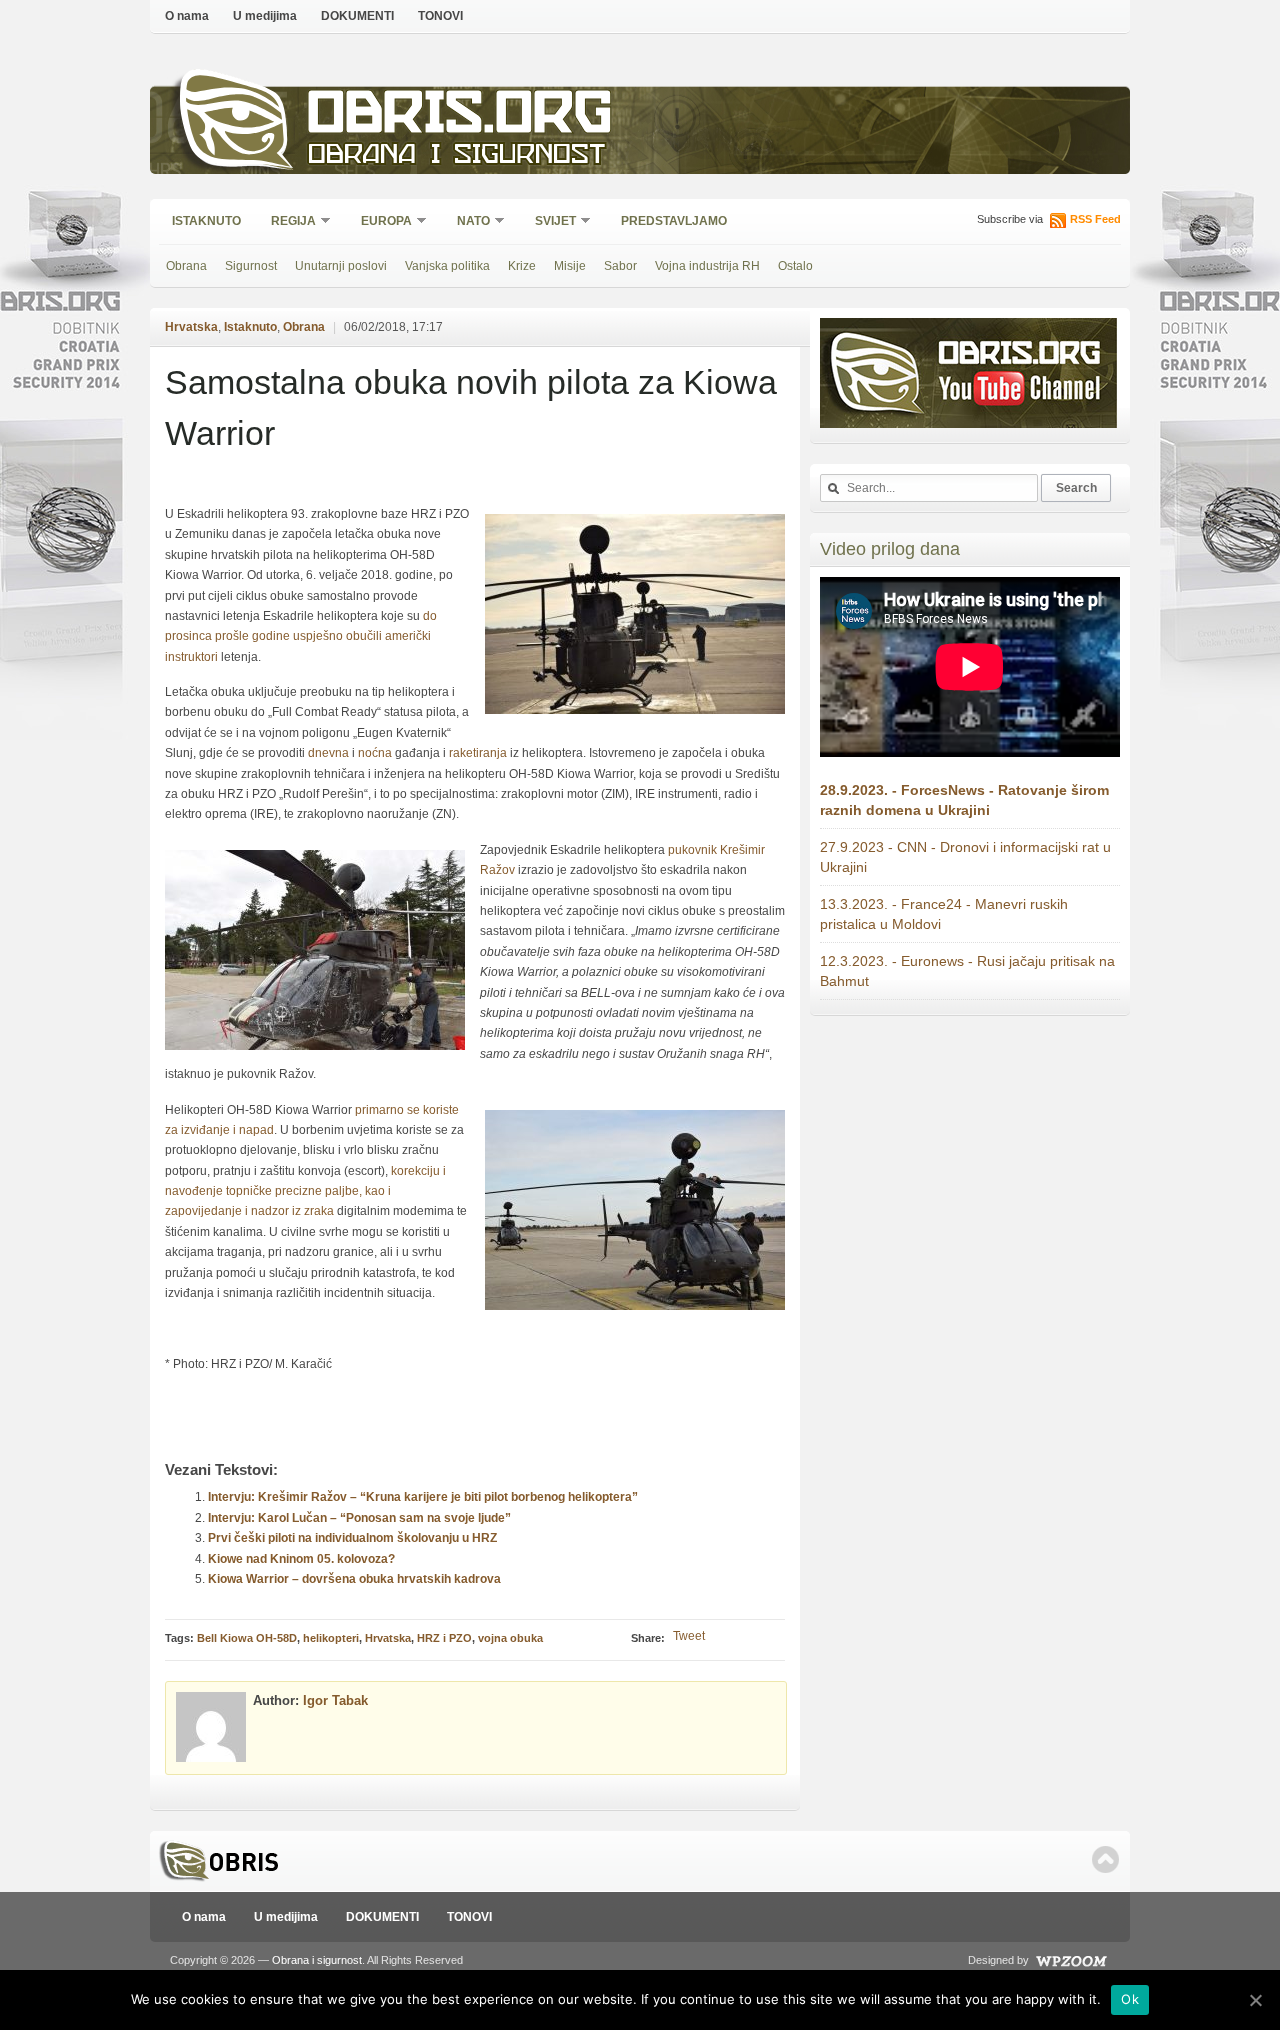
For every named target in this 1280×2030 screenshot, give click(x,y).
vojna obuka (510, 1638)
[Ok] (1255, 2000)
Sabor (620, 266)
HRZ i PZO (444, 1638)
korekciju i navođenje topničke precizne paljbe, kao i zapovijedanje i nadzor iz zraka (305, 1191)
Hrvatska (191, 327)
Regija (287, 222)
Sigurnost (251, 266)
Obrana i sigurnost (456, 156)
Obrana (186, 266)
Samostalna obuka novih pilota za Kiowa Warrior (471, 407)
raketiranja (478, 753)
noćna (375, 753)
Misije (570, 266)
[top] (1105, 1859)
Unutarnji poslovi (341, 266)
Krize (522, 266)
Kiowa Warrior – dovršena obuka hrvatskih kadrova (354, 1579)
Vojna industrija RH (707, 266)
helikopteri (331, 1638)
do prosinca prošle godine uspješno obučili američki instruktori (301, 636)
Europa (380, 222)
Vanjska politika (447, 266)
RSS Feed (1095, 219)
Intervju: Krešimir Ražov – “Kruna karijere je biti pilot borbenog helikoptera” (423, 1497)
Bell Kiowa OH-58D (247, 1638)
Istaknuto (206, 221)
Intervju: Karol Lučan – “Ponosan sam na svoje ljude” (359, 1518)
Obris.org (460, 117)
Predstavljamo (674, 221)
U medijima (265, 16)
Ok (1130, 1999)
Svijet (549, 222)
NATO (467, 222)
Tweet (689, 1636)
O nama (187, 16)
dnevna (328, 753)
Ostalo (795, 266)
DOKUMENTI (357, 16)
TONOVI (440, 16)
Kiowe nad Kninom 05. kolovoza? (301, 1559)
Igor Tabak (335, 1700)
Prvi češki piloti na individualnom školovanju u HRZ (352, 1538)
